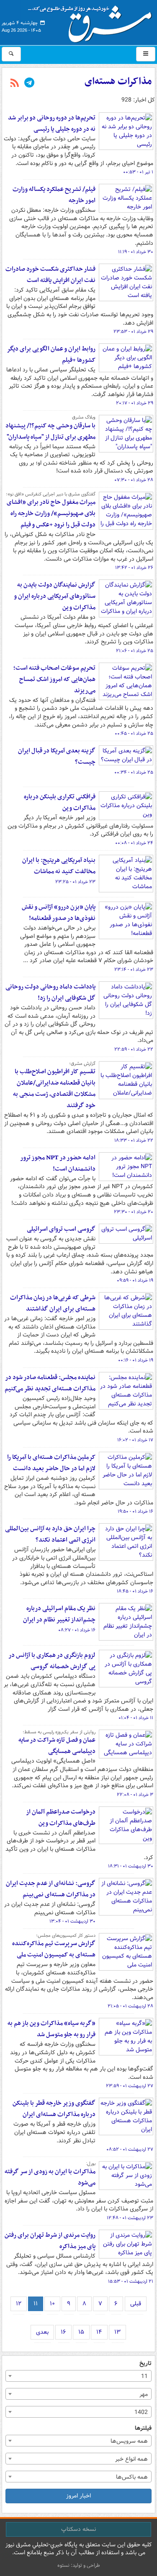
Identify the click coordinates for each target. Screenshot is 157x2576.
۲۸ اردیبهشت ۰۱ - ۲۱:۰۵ (130, 2006)
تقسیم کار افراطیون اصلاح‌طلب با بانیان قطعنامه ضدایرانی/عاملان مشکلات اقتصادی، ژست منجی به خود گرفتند (54, 1089)
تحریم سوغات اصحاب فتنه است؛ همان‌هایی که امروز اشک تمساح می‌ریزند (54, 679)
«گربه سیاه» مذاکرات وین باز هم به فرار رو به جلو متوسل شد (51, 2029)
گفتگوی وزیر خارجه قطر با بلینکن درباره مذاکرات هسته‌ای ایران (54, 2109)
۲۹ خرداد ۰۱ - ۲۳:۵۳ (133, 332)
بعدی (42, 2332)
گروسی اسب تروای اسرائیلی (61, 1229)
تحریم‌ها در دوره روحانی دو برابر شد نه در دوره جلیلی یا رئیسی (52, 123)
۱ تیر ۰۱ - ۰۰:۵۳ (138, 172)
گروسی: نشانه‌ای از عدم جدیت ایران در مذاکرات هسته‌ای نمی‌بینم (51, 1889)
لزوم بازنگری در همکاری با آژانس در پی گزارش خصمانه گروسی (52, 1661)
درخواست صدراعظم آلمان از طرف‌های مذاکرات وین (61, 1818)
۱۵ (81, 2332)
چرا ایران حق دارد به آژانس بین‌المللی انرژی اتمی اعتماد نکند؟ (50, 1534)
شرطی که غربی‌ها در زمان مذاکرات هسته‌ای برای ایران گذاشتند (53, 1303)
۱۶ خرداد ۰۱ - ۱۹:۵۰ (135, 1512)
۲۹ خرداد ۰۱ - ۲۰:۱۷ (135, 403)
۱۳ (117, 2332)
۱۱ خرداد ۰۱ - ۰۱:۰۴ (136, 1718)
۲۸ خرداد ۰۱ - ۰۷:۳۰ (134, 480)
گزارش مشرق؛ (82, 1064)
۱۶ (63, 2332)
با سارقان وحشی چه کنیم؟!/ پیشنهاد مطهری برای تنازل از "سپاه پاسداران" (50, 431)
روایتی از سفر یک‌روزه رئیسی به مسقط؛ (59, 1732)
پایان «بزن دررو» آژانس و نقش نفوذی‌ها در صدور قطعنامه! (59, 913)
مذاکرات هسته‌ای (118, 81)
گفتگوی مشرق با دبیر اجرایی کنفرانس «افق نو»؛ (51, 494)
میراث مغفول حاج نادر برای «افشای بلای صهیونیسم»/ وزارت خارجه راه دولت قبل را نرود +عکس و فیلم (51, 513)
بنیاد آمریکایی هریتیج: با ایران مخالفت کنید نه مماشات (59, 866)
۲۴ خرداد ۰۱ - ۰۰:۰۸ (134, 843)
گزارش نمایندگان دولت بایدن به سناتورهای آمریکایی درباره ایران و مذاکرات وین (55, 596)
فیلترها (143, 2428)
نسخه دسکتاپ (78, 2529)
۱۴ (99, 2332)
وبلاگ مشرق (84, 417)
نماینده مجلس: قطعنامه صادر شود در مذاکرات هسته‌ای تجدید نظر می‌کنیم (50, 1383)
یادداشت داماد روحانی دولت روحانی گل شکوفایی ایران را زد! (50, 992)
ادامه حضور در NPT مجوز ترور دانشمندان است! (58, 1163)
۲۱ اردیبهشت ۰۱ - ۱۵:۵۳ (131, 2281)
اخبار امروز (78, 2496)
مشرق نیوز (93, 21)
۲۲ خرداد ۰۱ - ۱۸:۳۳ (134, 1141)
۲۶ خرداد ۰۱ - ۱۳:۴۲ (134, 568)
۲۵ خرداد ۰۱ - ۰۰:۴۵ (134, 734)
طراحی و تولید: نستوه (79, 2565)
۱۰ (52, 2304)
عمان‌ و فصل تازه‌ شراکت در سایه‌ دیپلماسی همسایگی (57, 1746)
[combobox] (78, 2376)
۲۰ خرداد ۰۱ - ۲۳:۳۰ (134, 1212)
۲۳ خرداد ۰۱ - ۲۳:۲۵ (75, 882)
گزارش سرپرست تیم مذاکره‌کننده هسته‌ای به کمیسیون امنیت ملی (54, 1949)
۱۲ (19, 2304)
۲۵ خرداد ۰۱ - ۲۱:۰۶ (135, 651)
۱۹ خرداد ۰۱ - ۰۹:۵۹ (135, 1280)
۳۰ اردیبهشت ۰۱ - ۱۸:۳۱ (131, 1866)
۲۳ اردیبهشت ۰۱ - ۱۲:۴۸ (130, 2218)
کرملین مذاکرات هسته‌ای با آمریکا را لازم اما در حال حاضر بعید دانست (51, 1463)
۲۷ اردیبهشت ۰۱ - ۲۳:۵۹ (130, 2086)
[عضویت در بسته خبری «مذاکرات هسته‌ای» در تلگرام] (29, 84)
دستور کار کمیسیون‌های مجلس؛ (66, 1936)
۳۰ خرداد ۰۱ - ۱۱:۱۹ (136, 252)
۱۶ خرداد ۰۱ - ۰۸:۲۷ (77, 1630)
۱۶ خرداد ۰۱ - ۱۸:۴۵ (135, 1591)
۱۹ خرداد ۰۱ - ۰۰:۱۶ (136, 1360)
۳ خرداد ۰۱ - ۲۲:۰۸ (135, 1795)
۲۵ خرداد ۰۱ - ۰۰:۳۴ (134, 772)
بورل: (91, 2164)
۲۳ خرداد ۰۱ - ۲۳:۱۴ (134, 970)
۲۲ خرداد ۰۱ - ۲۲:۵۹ (134, 1049)
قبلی (136, 2304)
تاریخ (145, 2364)
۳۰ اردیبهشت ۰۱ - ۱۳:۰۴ (72, 1921)
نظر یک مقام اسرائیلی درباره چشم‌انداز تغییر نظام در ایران (59, 1614)
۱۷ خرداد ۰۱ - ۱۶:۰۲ (135, 1440)
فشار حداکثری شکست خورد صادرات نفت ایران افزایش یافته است (50, 275)
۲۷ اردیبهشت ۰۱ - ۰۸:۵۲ (130, 2149)
